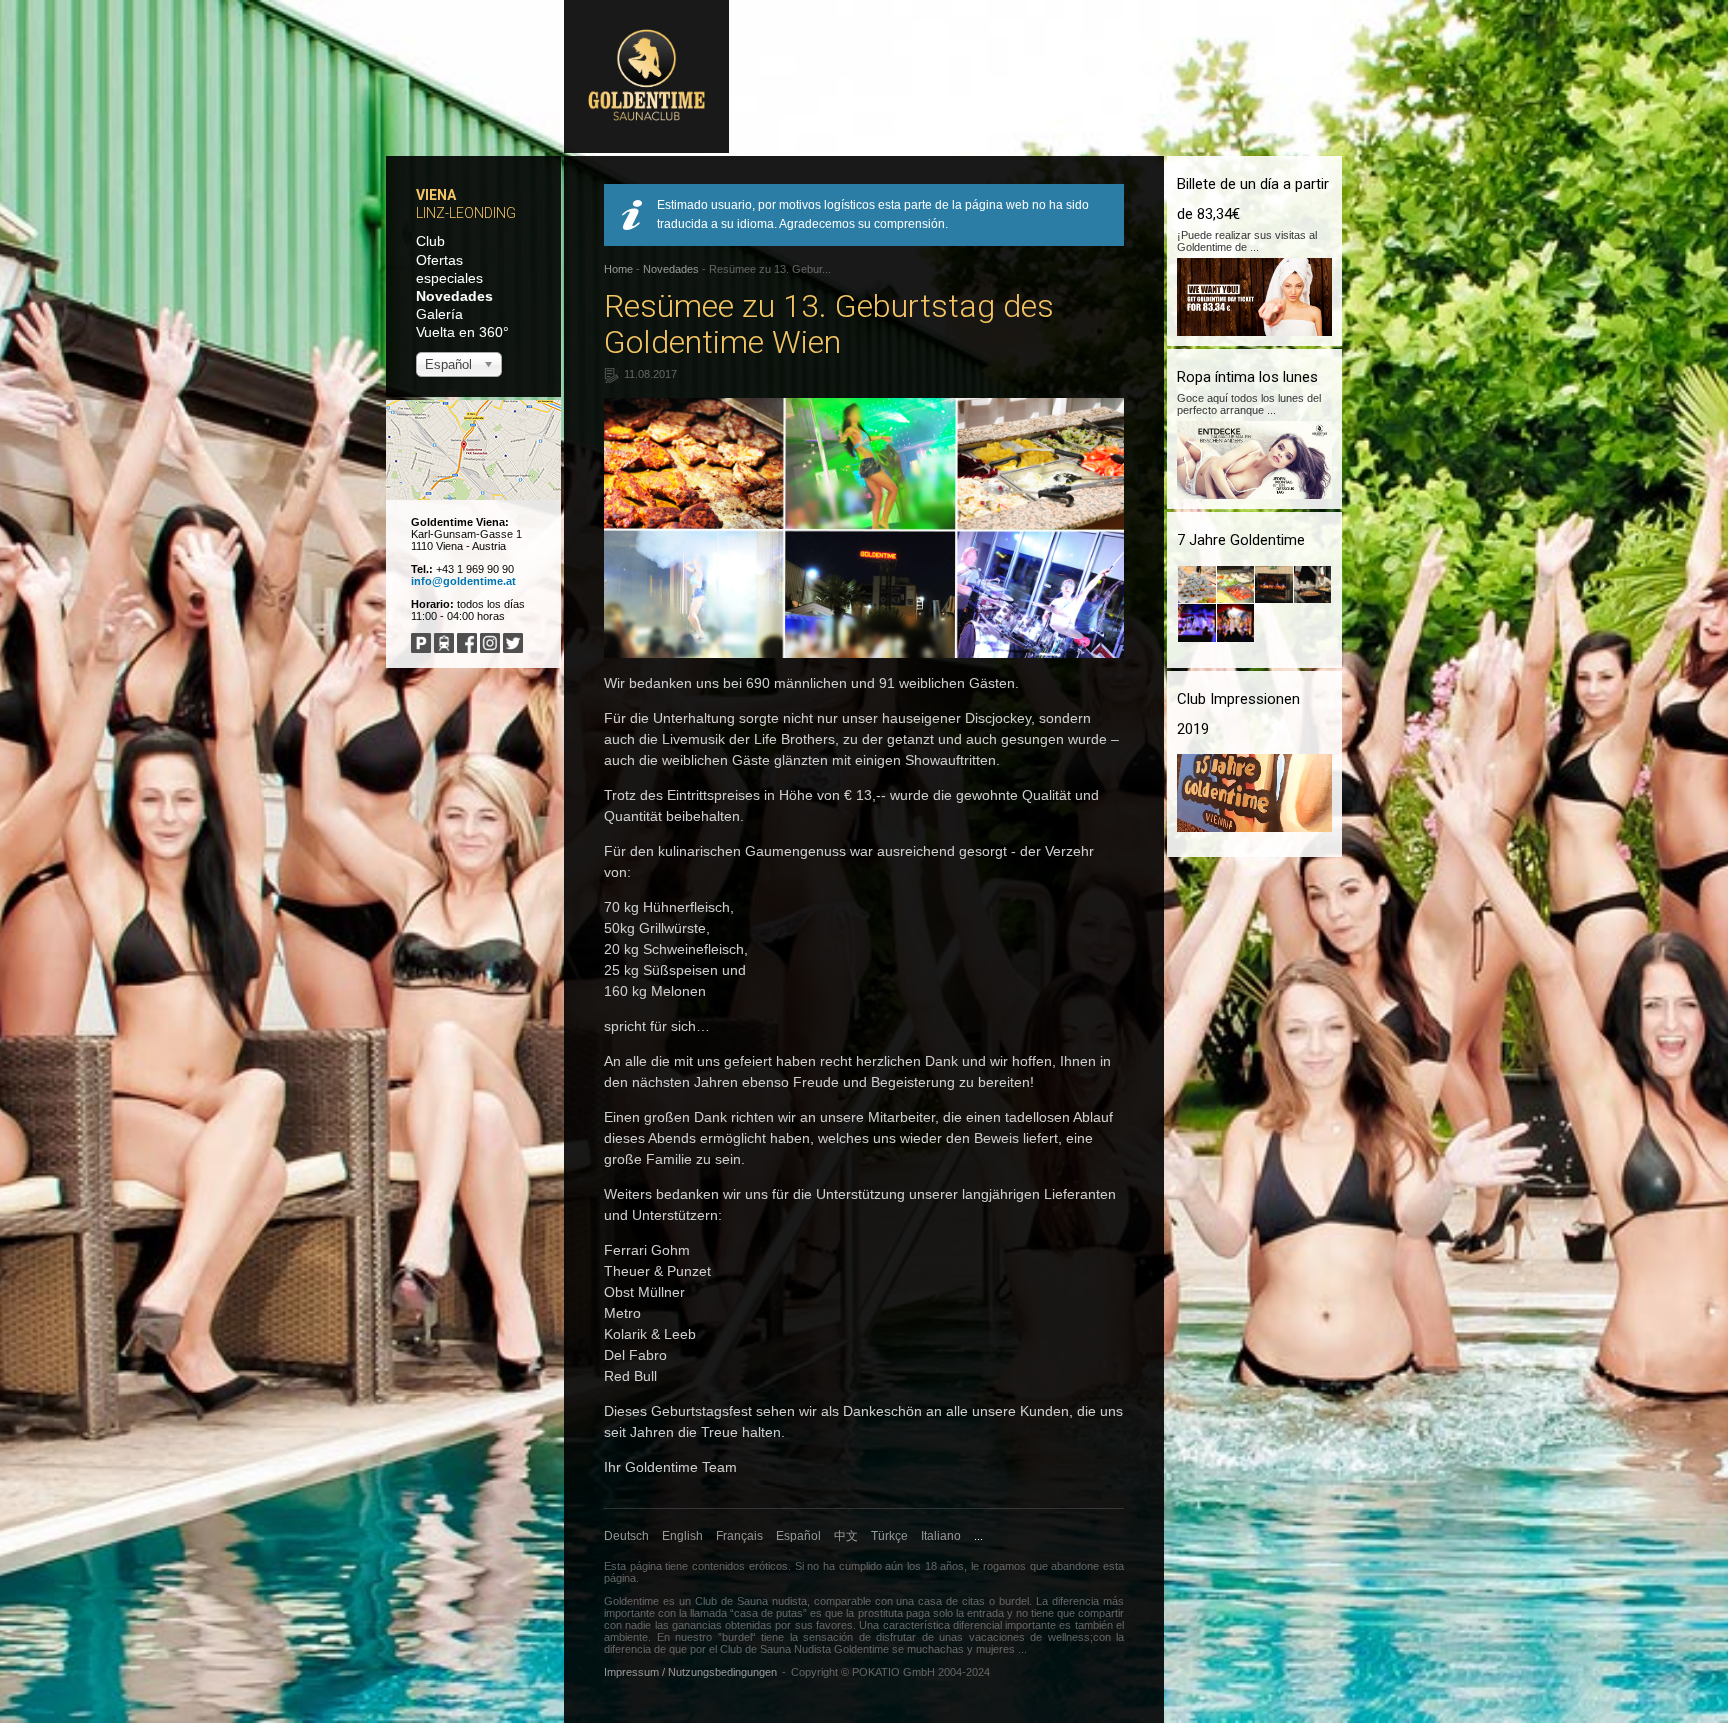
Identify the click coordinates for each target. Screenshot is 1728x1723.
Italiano (941, 1536)
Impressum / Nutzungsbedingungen (690, 1672)
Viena (436, 195)
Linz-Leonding (466, 213)
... (978, 1536)
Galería (439, 314)
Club (430, 241)
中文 (846, 1536)
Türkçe (889, 1536)
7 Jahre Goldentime (1241, 540)
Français (739, 1536)
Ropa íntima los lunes (1247, 377)
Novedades (454, 296)
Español (798, 1536)
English (682, 1536)
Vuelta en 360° (462, 332)
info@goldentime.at (463, 581)
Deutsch (626, 1536)
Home (618, 269)
